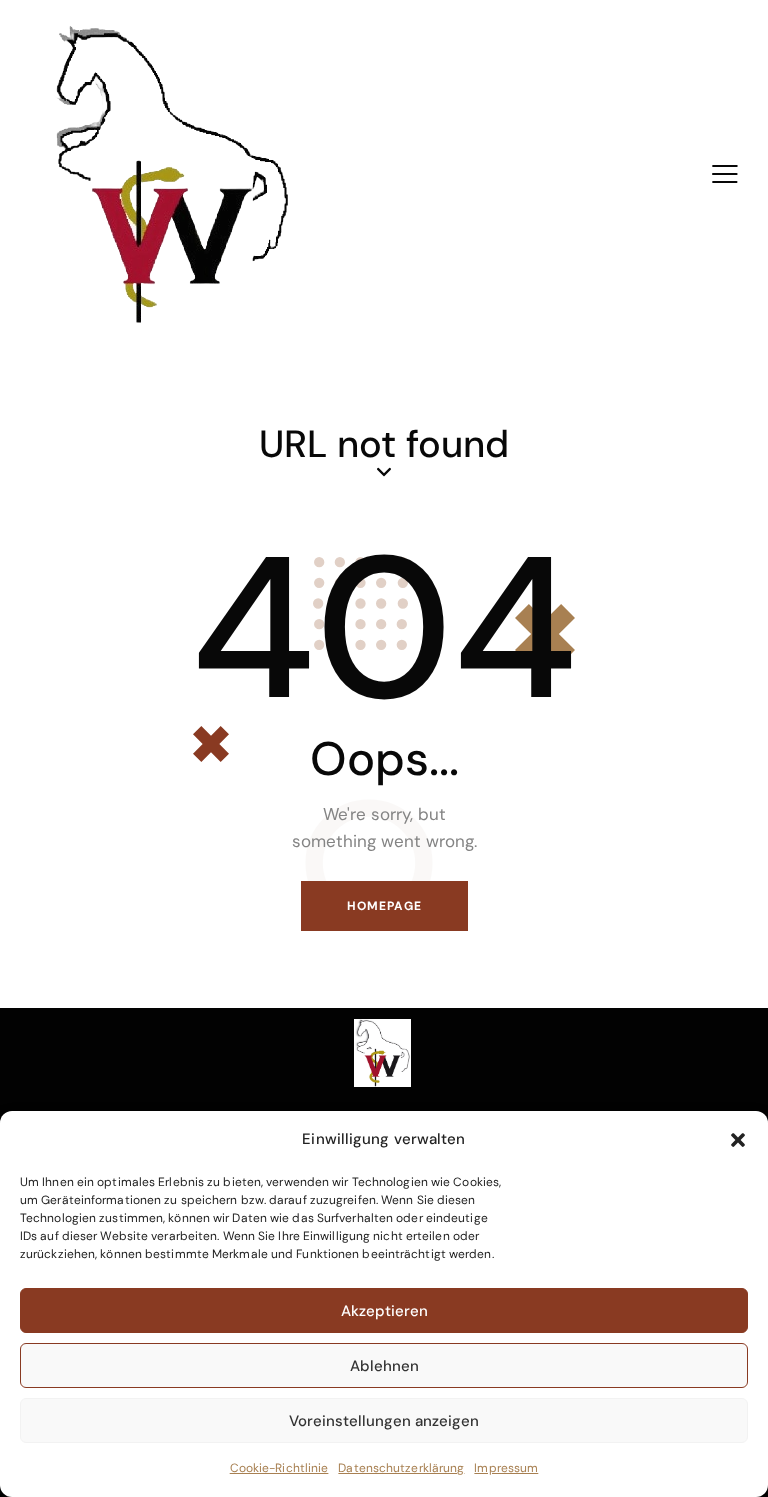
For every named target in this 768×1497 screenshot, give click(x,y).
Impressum (506, 1468)
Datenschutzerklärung (401, 1468)
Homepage (384, 906)
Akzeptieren (384, 1311)
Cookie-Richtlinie (279, 1468)
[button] (738, 1140)
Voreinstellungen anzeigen (384, 1421)
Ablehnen (384, 1366)
